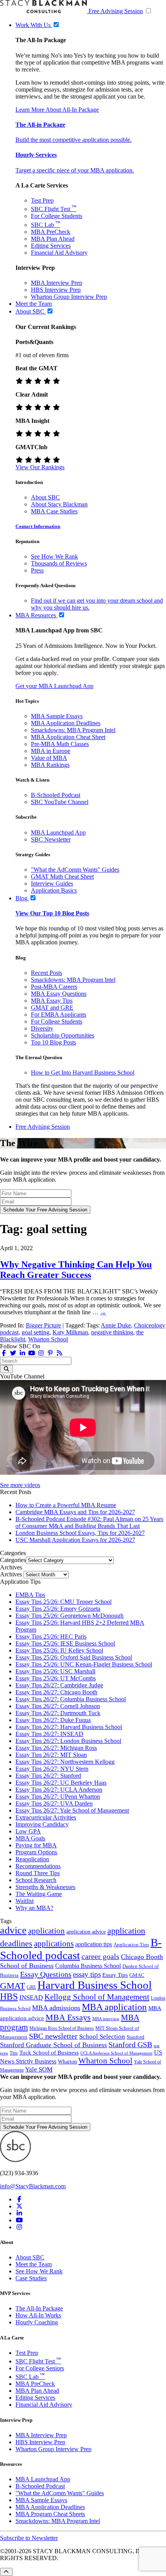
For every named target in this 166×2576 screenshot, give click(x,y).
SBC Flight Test (54, 209)
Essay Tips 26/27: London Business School (68, 1741)
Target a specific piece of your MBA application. (75, 170)
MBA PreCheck (51, 232)
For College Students (57, 216)
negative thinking (112, 1332)
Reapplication (32, 1859)
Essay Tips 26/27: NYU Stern (52, 1769)
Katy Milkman (70, 1332)
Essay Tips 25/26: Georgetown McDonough (69, 1616)
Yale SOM (39, 2069)
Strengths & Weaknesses (45, 1887)
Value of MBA (49, 758)
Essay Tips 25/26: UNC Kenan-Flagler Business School (84, 1664)
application (47, 1931)
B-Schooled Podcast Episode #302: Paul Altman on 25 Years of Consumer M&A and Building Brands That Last (89, 1522)
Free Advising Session (116, 11)
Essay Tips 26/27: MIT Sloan (51, 1755)
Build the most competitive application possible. (74, 140)
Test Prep (42, 200)
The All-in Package (40, 125)
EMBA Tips (30, 1595)
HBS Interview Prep (56, 290)
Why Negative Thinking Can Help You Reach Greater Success (76, 1270)
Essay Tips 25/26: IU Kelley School (59, 1650)
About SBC (45, 497)
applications (54, 1944)
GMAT (13, 1986)
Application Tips (131, 1945)
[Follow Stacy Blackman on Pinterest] (50, 1353)
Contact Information (38, 526)
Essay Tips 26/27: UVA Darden (54, 1803)
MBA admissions (56, 2008)
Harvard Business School (95, 1985)
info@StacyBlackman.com (33, 2186)
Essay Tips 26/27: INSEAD (49, 1734)
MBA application (114, 2007)
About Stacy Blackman (59, 504)
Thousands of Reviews (59, 563)
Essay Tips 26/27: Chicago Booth (56, 1692)
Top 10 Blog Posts (53, 1042)
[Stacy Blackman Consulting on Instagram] (19, 2227)
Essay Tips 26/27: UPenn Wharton (58, 1797)
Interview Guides (52, 883)
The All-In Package (39, 2308)
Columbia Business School (88, 1966)
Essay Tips (115, 1975)
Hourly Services (36, 155)
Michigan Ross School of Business (62, 2028)
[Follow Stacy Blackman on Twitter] (13, 1353)
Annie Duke (116, 1325)
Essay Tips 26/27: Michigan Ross (56, 1748)
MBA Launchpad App (58, 832)
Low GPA (28, 1831)
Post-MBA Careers (54, 987)
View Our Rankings (40, 467)
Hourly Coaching (37, 2322)
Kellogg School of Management (97, 1997)
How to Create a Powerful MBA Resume (66, 1505)
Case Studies (31, 2278)
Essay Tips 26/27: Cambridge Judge (59, 1685)
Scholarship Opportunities (63, 1035)
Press (37, 570)
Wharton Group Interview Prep (69, 297)
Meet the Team (34, 2264)
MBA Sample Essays (57, 716)
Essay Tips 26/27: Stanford (48, 1776)
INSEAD (31, 1998)
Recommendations (38, 1866)
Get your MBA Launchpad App (54, 686)
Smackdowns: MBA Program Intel (73, 730)
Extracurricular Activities (46, 1817)
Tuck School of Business (49, 2053)
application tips (94, 1944)
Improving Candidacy (42, 1824)
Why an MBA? (34, 1908)
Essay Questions (46, 1974)
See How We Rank (54, 556)
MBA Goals (30, 1838)
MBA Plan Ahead (53, 239)
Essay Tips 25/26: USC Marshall (55, 1671)
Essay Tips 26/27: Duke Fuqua (53, 1720)
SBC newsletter (53, 2036)
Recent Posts (47, 973)
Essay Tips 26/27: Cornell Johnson (58, 1706)
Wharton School (48, 1339)
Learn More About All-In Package (57, 110)
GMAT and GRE (52, 1008)
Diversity (42, 1028)
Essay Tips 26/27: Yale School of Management (72, 1810)
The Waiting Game (39, 1894)
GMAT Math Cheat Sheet (62, 877)
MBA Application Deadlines (66, 723)
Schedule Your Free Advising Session (45, 1210)
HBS (9, 1997)
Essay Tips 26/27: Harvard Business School (69, 1727)
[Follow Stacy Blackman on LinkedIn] (22, 1353)
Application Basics (54, 890)
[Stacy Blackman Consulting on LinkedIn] (19, 2213)
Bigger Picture (43, 1325)
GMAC (137, 1975)
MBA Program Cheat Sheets (50, 2514)
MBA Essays (68, 2017)
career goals (100, 1956)
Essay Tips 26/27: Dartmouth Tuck (58, 1713)
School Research (36, 1880)
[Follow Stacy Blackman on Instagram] (41, 1353)
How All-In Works (38, 2315)
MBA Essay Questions (59, 994)
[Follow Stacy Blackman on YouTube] (32, 1353)
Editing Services (51, 246)
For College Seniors (40, 2368)
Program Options (36, 1852)
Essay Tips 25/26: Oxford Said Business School (74, 1657)
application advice (86, 1932)
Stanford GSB (130, 2045)
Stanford (136, 2037)
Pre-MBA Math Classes (60, 744)
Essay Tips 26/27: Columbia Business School (71, 1699)
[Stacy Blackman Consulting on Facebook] (4, 1353)
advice (13, 1930)
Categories (13, 1560)
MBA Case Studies (54, 511)
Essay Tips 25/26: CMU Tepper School (64, 1602)
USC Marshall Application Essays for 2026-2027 (75, 1540)
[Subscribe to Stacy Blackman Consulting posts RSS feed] (59, 1353)
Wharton (67, 2061)
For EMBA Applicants (58, 1015)
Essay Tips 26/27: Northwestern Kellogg (65, 1762)
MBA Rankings (50, 765)
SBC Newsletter (51, 839)
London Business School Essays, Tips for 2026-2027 (80, 1533)
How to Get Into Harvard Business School (83, 1072)
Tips (14, 2053)
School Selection (102, 2037)
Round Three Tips (38, 1873)
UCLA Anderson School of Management (116, 2053)
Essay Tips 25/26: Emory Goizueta (58, 1609)
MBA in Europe (51, 751)
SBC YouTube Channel (60, 802)
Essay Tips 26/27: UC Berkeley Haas (61, 1783)
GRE (31, 1987)
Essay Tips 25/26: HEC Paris (51, 1636)
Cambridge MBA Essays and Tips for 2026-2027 (75, 1512)
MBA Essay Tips (52, 1001)
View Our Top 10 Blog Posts (52, 913)
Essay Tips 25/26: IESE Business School (65, 1643)
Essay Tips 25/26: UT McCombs (56, 1678)
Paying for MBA (36, 1845)
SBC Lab (46, 225)
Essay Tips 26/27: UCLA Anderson (59, 1790)
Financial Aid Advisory (59, 253)
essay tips (87, 1974)
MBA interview (106, 2019)
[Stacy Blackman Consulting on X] (19, 2206)
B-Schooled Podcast (56, 795)
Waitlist (25, 1901)
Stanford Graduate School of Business (53, 2045)
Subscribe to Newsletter (29, 2538)
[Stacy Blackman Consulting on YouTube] (19, 2220)
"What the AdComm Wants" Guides (75, 870)
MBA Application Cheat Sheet (68, 737)
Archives (11, 1574)
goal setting (36, 1332)
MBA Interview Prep (57, 283)
